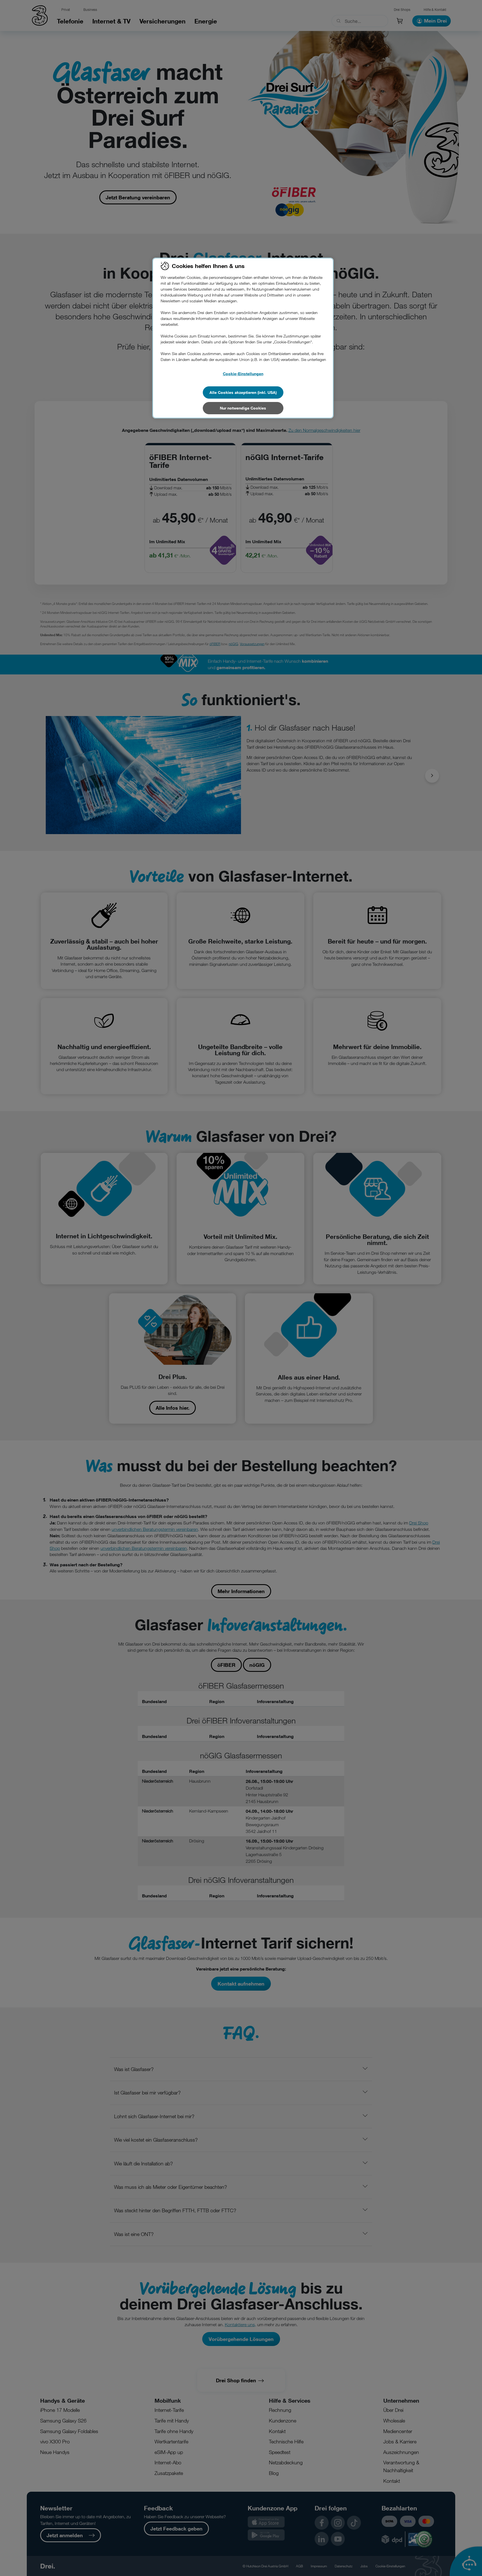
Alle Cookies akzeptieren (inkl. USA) (243, 392)
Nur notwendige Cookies (243, 408)
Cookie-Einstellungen (243, 374)
